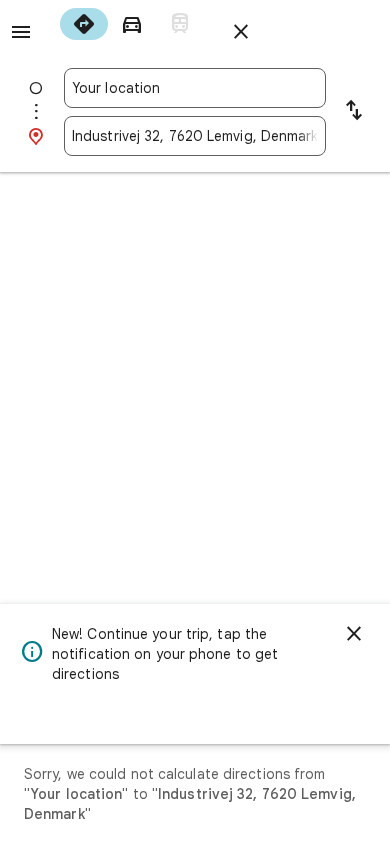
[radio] (84, 24)
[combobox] (195, 88)
